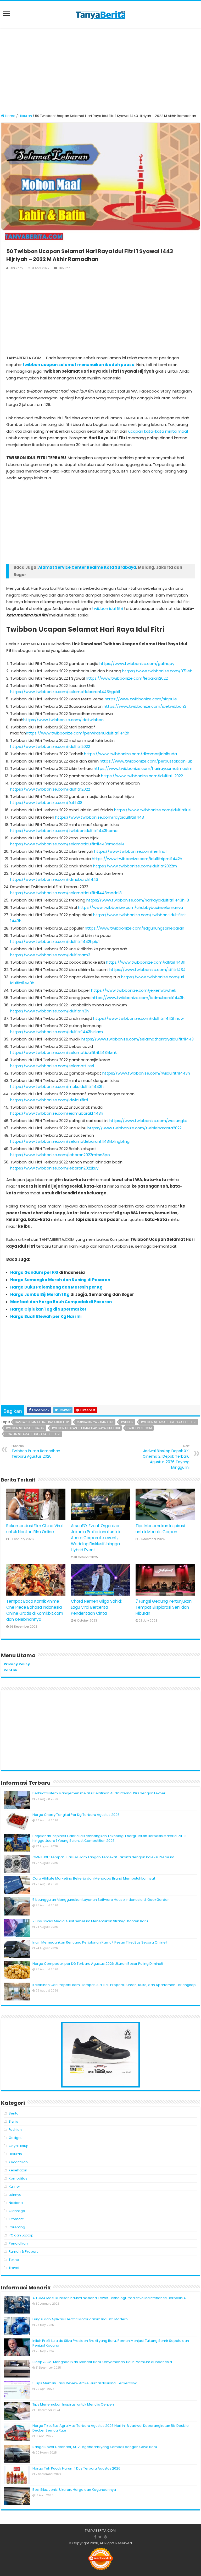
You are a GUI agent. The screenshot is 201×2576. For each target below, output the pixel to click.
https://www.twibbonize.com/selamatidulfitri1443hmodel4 (67, 844)
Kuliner (14, 2186)
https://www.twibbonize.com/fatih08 (46, 803)
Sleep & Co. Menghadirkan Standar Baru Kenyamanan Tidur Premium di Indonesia (102, 2362)
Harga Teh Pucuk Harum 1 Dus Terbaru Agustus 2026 (76, 2468)
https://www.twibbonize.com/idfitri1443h (146, 962)
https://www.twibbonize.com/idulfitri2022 (50, 746)
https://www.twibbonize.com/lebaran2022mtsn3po (60, 1155)
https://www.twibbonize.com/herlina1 (130, 851)
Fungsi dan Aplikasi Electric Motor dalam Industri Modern (80, 2319)
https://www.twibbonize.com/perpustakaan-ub (146, 761)
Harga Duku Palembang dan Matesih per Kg (56, 1287)
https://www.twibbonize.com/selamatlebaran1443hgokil (65, 692)
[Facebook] (95, 2537)
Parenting (17, 2227)
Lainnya (15, 2195)
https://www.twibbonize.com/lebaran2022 (127, 678)
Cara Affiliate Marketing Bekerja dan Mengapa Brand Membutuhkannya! (94, 1878)
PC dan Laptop (21, 2235)
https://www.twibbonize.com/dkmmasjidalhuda (130, 754)
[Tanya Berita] (100, 14)
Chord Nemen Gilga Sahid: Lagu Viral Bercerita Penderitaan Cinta (96, 1607)
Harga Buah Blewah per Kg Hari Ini (46, 1316)
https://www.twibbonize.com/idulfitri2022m (135, 866)
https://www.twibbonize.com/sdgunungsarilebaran (135, 928)
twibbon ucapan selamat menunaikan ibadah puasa (79, 365)
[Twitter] (100, 2537)
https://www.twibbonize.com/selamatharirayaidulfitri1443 (138, 1039)
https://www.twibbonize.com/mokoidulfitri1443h (57, 1086)
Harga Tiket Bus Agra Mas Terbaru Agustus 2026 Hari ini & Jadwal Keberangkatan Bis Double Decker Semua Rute (111, 2428)
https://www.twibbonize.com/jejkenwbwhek (134, 990)
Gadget (15, 2138)
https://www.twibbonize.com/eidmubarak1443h (57, 1113)
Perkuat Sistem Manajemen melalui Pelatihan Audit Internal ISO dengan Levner (99, 1793)
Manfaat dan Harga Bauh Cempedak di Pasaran (61, 1302)
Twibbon (127, 1422)
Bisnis (13, 2121)
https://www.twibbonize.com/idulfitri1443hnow (138, 1018)
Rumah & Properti (24, 2252)
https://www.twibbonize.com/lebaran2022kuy (54, 1168)
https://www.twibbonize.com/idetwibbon (63, 720)
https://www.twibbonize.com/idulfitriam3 (50, 955)
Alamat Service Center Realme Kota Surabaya (87, 567)
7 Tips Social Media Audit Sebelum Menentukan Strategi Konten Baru (90, 1921)
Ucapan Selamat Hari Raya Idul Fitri (33, 1434)
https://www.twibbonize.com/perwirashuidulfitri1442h (78, 733)
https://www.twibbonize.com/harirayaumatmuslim (143, 768)
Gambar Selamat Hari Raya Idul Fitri (42, 1422)
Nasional (16, 2203)
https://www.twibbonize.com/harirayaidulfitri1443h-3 (138, 900)
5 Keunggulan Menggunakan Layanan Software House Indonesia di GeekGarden (101, 1900)
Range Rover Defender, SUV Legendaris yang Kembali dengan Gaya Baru (95, 2447)
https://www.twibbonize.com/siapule (141, 699)
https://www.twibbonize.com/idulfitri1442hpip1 (55, 941)
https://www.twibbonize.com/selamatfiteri (52, 1066)
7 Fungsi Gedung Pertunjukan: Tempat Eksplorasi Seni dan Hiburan (164, 1607)
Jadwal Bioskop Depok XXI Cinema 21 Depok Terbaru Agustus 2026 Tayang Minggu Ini (166, 1457)
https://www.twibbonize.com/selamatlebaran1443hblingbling (70, 1141)
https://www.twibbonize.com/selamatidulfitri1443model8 (66, 893)
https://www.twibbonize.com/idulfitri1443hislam (57, 1032)
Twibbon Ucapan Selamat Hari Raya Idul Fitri (86, 1428)
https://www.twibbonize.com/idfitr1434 (147, 970)
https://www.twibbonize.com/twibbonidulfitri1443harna (64, 831)
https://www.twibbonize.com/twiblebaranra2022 (135, 1128)
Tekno (14, 2260)
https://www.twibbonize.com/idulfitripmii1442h (137, 859)
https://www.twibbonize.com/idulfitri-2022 (142, 776)
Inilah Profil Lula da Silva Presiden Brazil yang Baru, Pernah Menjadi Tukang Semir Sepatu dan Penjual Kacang (111, 2343)
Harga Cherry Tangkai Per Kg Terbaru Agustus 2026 (76, 1815)
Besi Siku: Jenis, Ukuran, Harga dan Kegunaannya (74, 2490)
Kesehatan (18, 2170)
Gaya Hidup (19, 2146)
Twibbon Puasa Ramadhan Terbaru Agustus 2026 (36, 1451)
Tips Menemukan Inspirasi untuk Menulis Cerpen (73, 2404)
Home (10, 116)
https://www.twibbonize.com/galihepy (137, 664)
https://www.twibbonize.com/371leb (157, 671)
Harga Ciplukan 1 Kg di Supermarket (48, 1309)
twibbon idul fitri (108, 608)
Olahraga (17, 2211)
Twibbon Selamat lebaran (25, 1428)
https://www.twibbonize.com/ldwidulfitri (49, 1100)
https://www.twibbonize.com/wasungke (148, 1121)
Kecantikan (18, 2162)
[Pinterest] (105, 2537)
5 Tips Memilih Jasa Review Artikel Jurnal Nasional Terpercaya (85, 2383)
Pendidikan (18, 2243)
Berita (14, 2113)
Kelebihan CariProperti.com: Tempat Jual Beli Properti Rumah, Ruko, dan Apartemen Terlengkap (114, 1985)
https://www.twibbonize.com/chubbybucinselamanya (130, 907)
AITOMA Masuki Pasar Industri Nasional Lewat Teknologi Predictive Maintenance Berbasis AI (110, 2298)
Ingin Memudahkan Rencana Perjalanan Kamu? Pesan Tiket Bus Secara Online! (100, 1942)
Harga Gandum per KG (35, 1272)
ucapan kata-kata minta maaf (158, 431)
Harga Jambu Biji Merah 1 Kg (40, 1294)
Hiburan (25, 116)
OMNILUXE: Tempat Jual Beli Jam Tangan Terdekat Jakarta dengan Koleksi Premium (103, 1857)
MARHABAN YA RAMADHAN (95, 1422)
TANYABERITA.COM (100, 2531)
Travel (14, 2268)
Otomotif (16, 2219)
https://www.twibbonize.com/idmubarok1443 (54, 879)
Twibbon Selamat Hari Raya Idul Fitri (168, 1422)
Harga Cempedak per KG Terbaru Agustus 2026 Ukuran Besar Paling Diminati (98, 1964)
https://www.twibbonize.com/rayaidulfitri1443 (100, 817)
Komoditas (18, 2178)
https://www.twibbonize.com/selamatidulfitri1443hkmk (63, 1052)
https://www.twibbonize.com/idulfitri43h (49, 1011)
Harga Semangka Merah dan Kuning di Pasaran (60, 1280)
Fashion (15, 2130)
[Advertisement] (100, 71)
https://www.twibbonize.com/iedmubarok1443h (138, 998)
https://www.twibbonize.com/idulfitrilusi (153, 810)
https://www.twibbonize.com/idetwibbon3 (145, 706)
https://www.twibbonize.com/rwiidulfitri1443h (146, 1073)
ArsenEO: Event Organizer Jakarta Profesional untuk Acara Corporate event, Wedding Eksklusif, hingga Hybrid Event (96, 1538)
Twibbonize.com (139, 1428)
